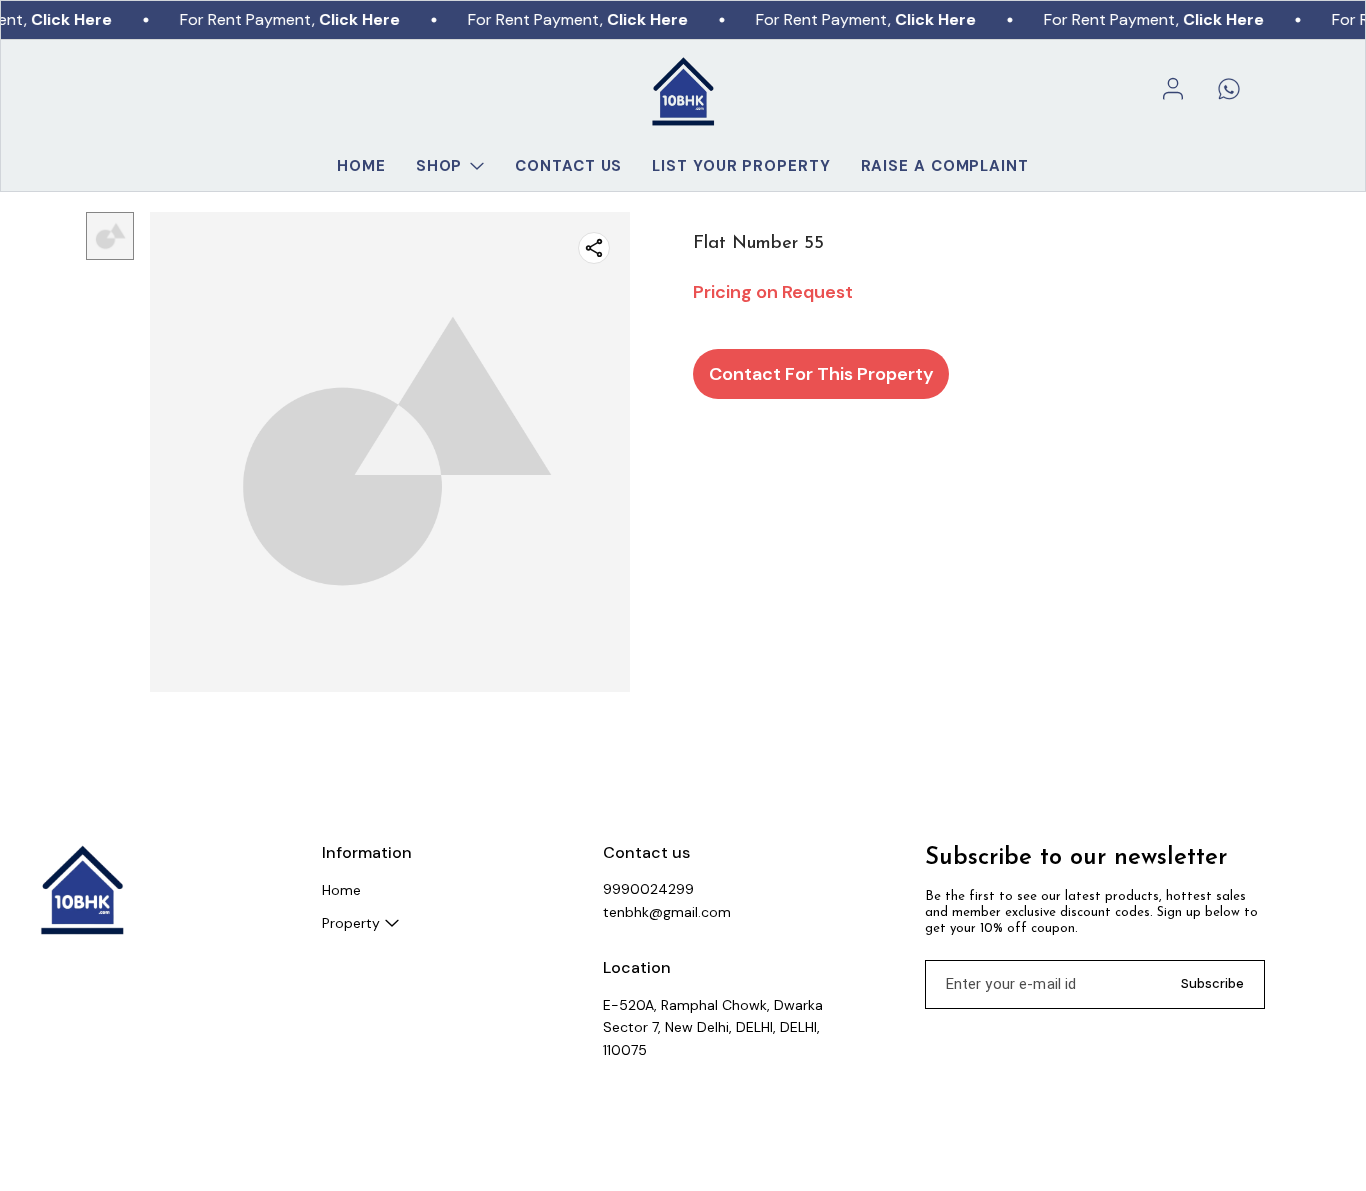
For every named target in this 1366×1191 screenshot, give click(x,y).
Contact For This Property (821, 374)
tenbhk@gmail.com (667, 912)
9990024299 (648, 889)
